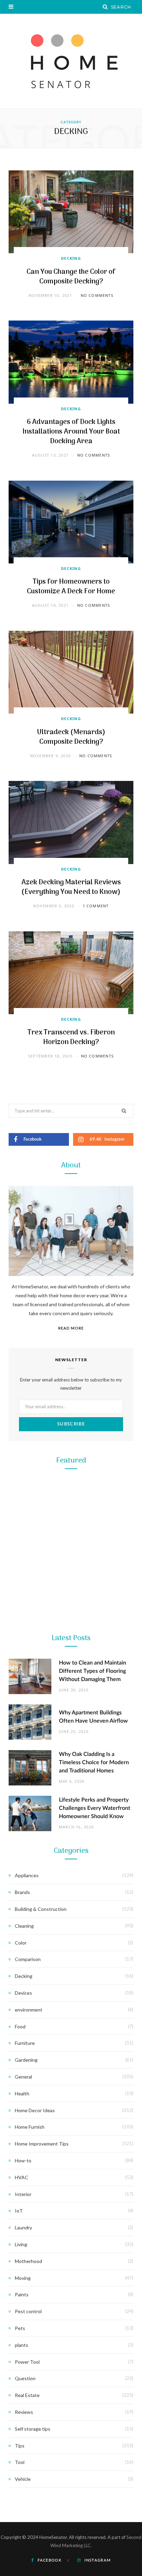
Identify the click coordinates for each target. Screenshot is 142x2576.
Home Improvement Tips (42, 2144)
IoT (19, 2211)
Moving (23, 2278)
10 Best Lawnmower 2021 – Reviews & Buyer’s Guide (71, 1600)
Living (21, 2244)
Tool (71, 1875)
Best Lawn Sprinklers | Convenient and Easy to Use (71, 1746)
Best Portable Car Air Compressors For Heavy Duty (71, 2039)
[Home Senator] (71, 61)
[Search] (105, 7)
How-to (23, 2160)
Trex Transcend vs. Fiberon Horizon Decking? (71, 1038)
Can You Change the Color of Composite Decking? (71, 277)
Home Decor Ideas (35, 2110)
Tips (20, 2446)
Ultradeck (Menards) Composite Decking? (71, 737)
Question (25, 2378)
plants (22, 2345)
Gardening (71, 1583)
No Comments (97, 295)
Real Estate (27, 2395)
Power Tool (71, 2022)
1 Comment (96, 906)
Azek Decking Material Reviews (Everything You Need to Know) (71, 887)
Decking (71, 258)
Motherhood (28, 2261)
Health (22, 2093)
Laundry (23, 2227)
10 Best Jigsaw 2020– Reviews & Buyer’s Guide (71, 1892)
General (23, 2077)
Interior (23, 2194)
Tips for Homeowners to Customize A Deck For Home (71, 587)
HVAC (22, 2177)
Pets (20, 2328)
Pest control (28, 2311)
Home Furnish (30, 2127)
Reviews (24, 2412)
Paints (22, 2294)
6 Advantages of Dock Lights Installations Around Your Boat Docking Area (71, 432)
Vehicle (23, 2479)
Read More (71, 1328)
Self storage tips (33, 2429)
